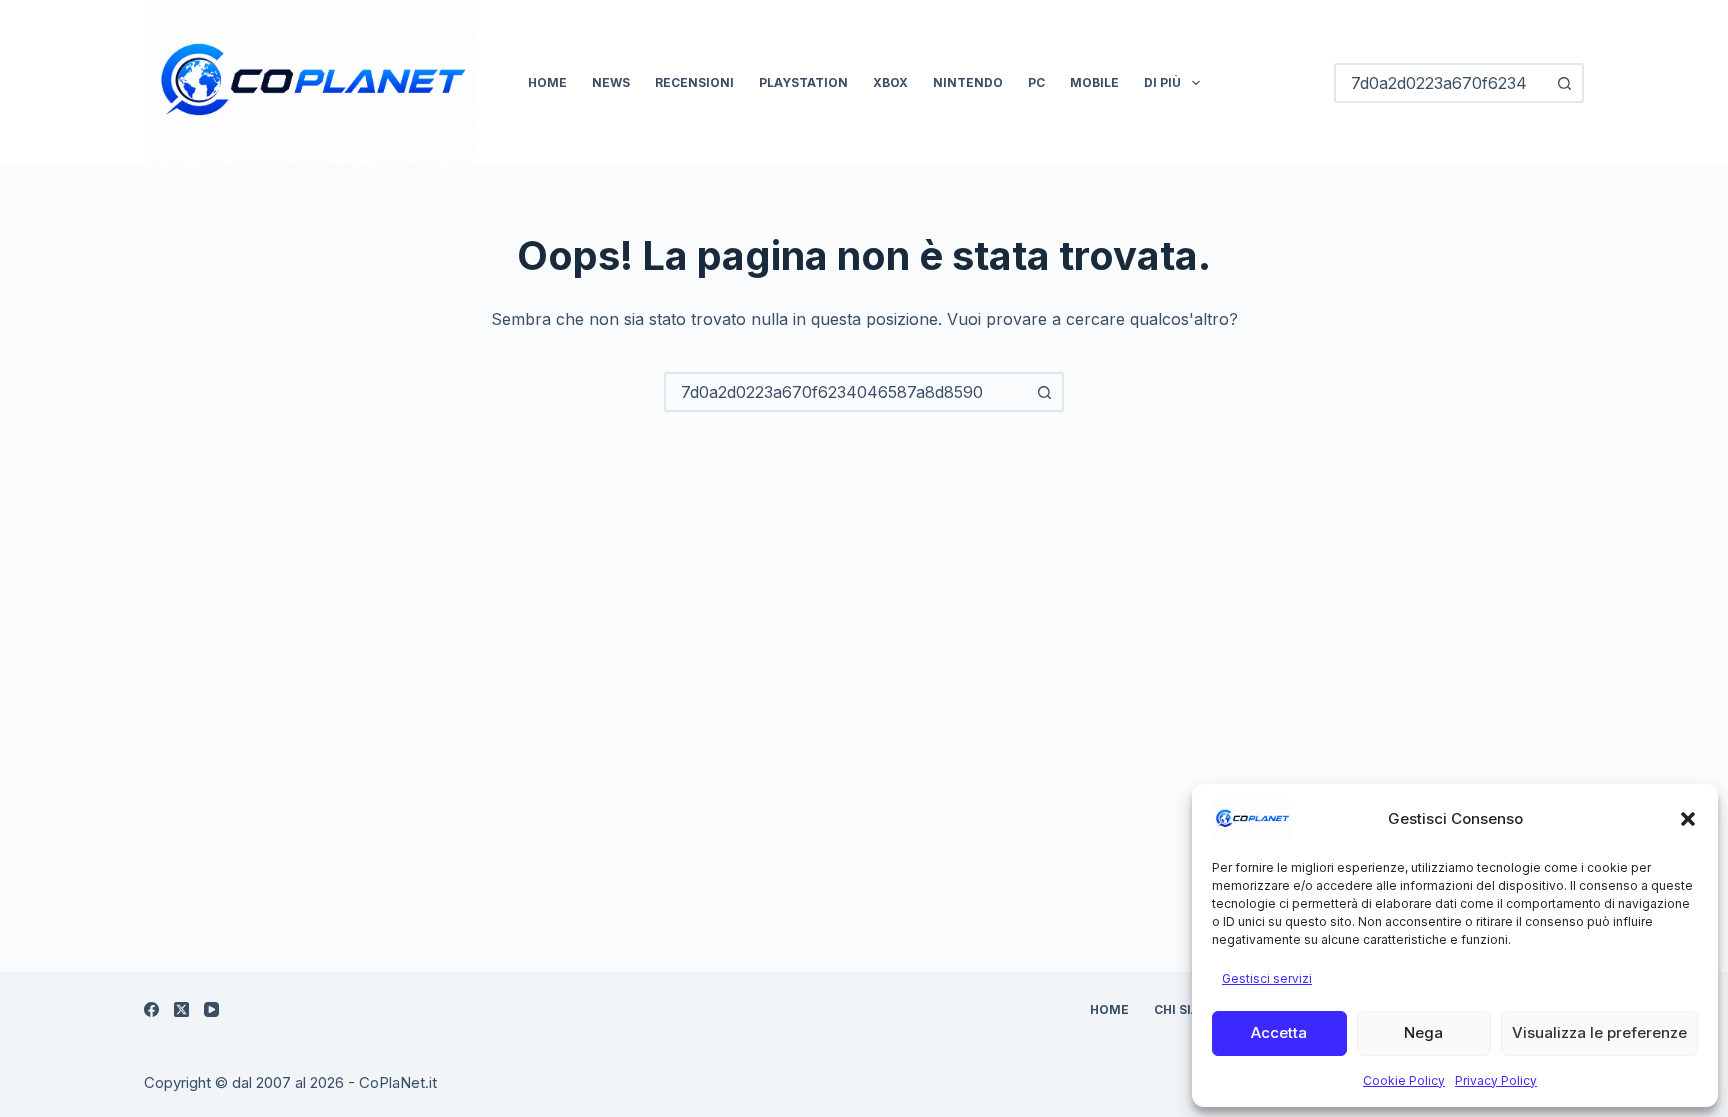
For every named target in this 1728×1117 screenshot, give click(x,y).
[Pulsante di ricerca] (1564, 83)
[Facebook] (151, 1009)
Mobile (1094, 82)
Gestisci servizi (1267, 978)
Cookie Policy (1404, 1080)
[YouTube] (211, 1009)
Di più (1162, 82)
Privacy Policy (1496, 1080)
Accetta (1279, 1032)
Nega (1423, 1032)
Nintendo (968, 82)
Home (547, 82)
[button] (1688, 819)
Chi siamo (1188, 1009)
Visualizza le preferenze (1599, 1032)
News (611, 82)
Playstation (803, 82)
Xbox (890, 82)
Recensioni (694, 82)
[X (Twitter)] (181, 1009)
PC (1036, 82)
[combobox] (846, 392)
